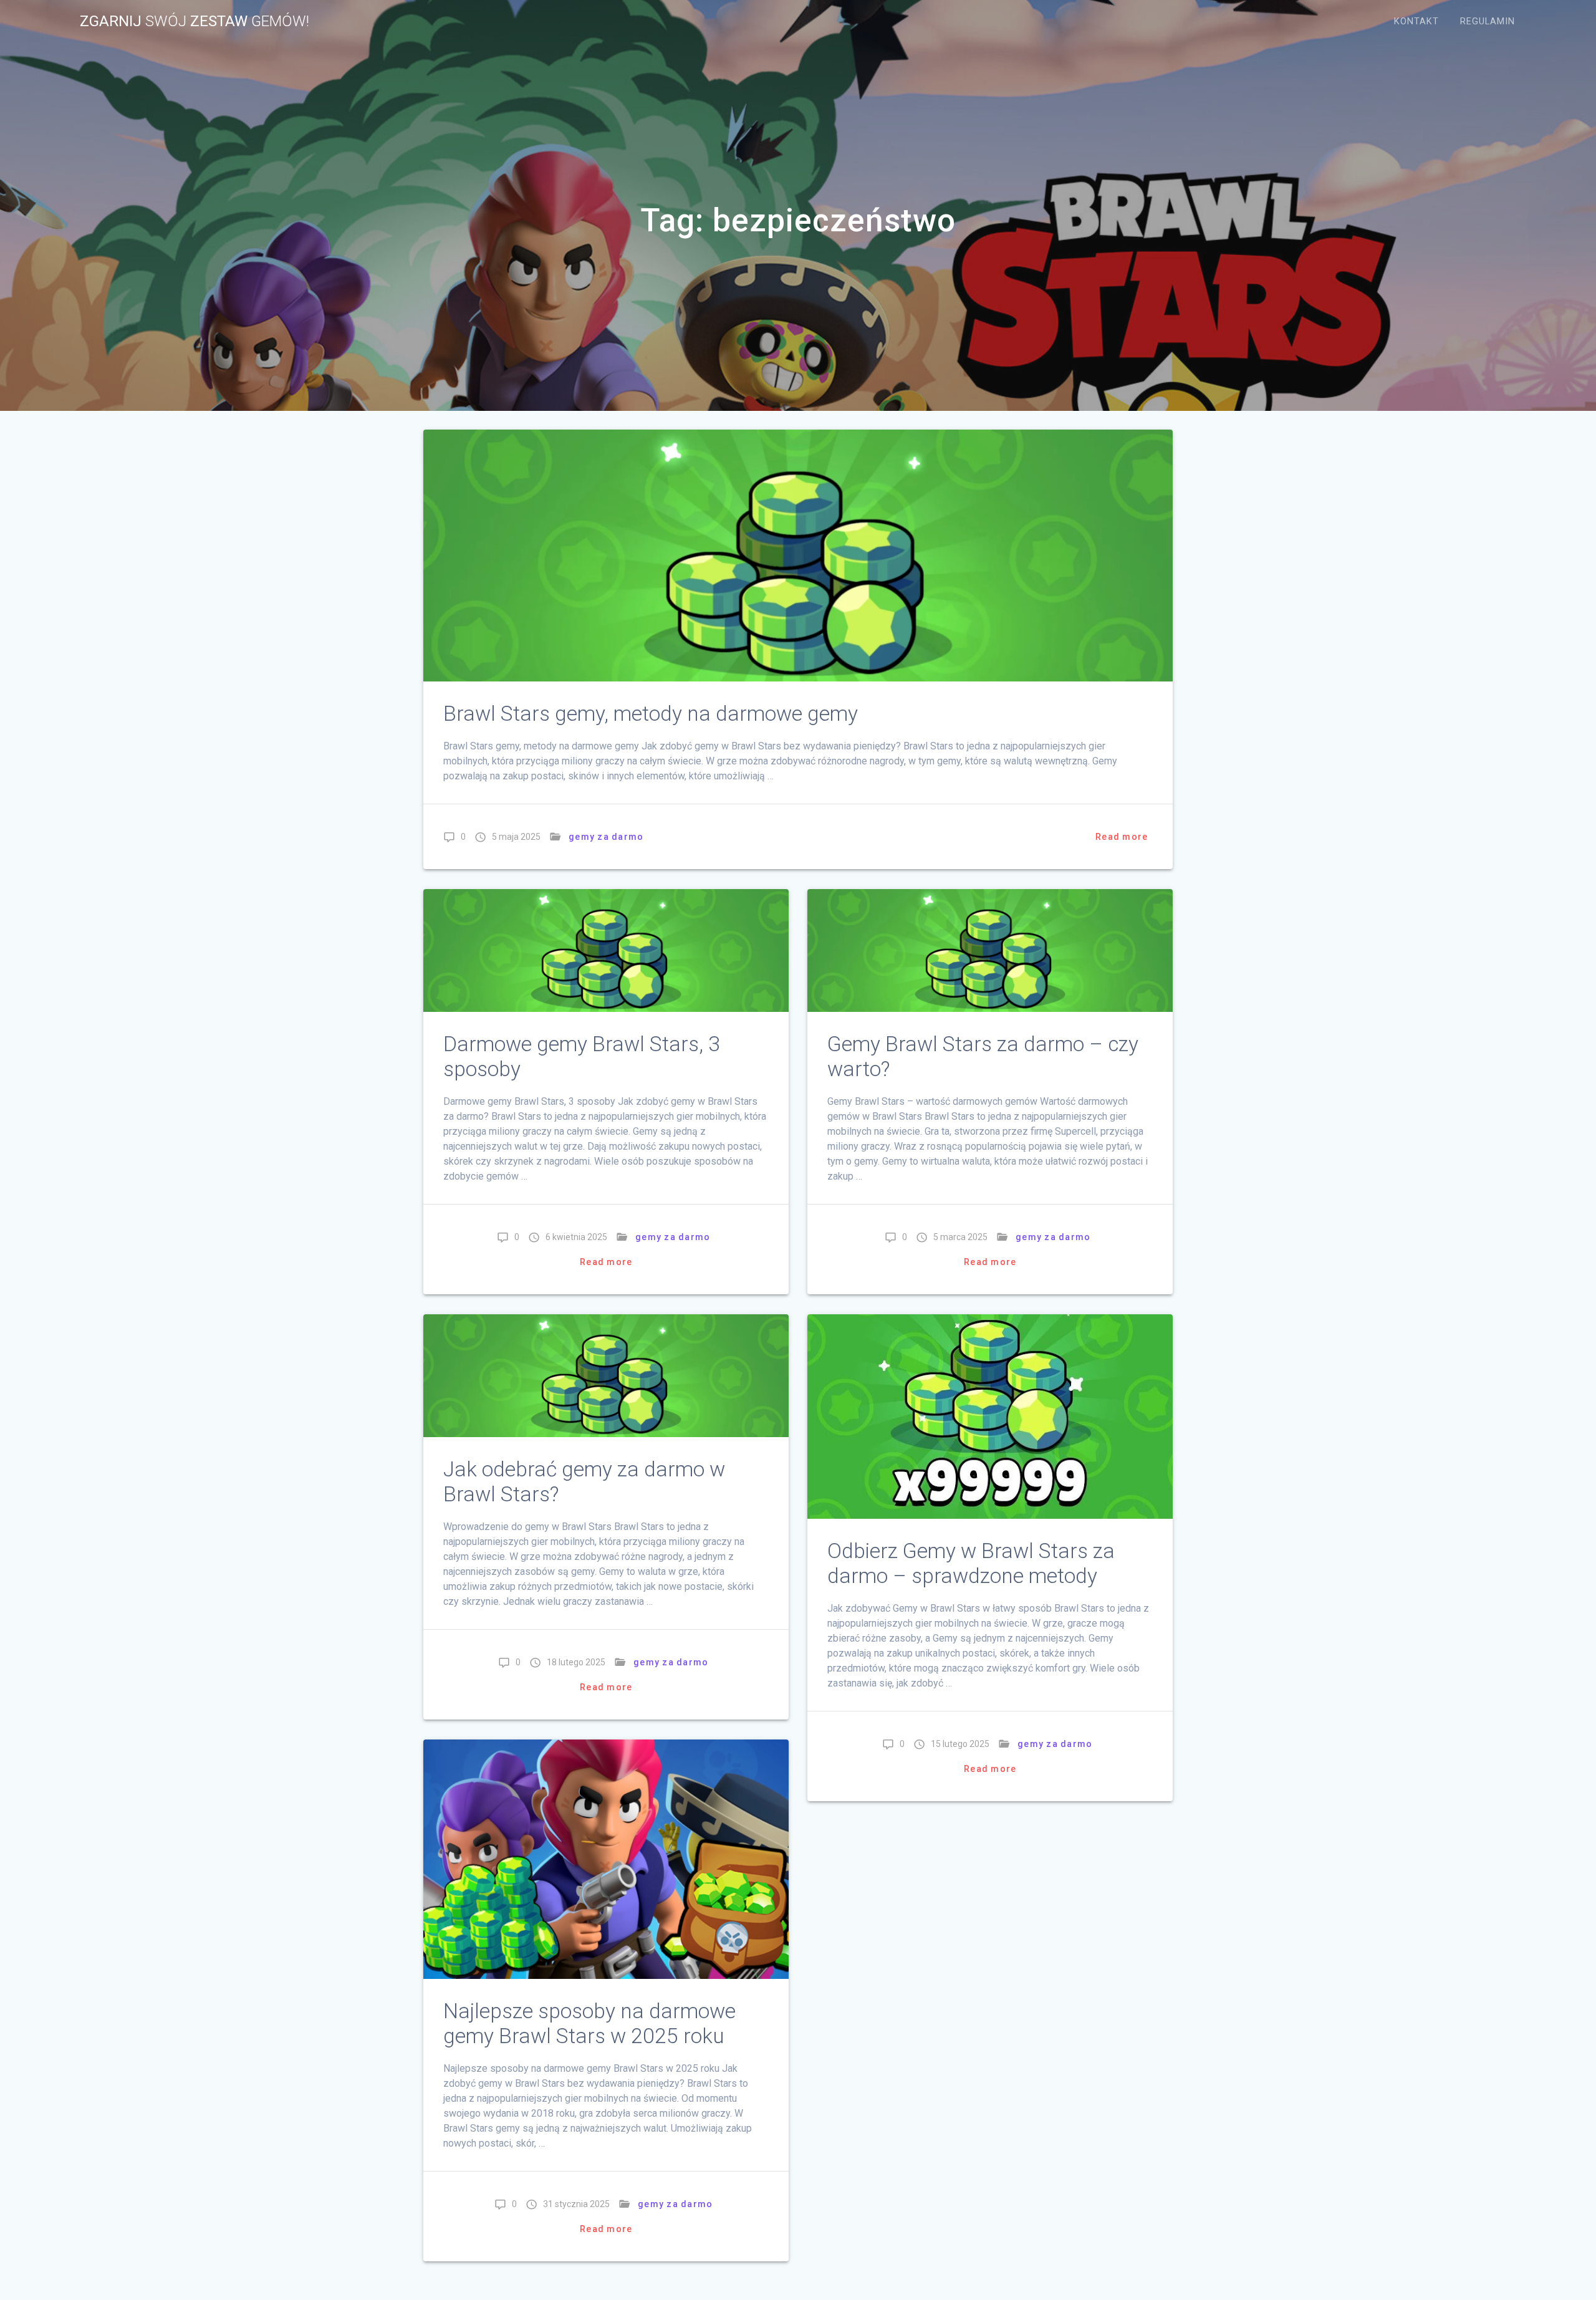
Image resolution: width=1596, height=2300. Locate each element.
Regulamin (1488, 22)
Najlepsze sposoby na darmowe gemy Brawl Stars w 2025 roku (589, 2023)
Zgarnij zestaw (195, 21)
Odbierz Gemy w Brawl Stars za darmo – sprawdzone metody (971, 1563)
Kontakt (1416, 22)
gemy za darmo (606, 837)
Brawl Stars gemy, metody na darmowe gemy (651, 714)
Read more (1122, 837)
